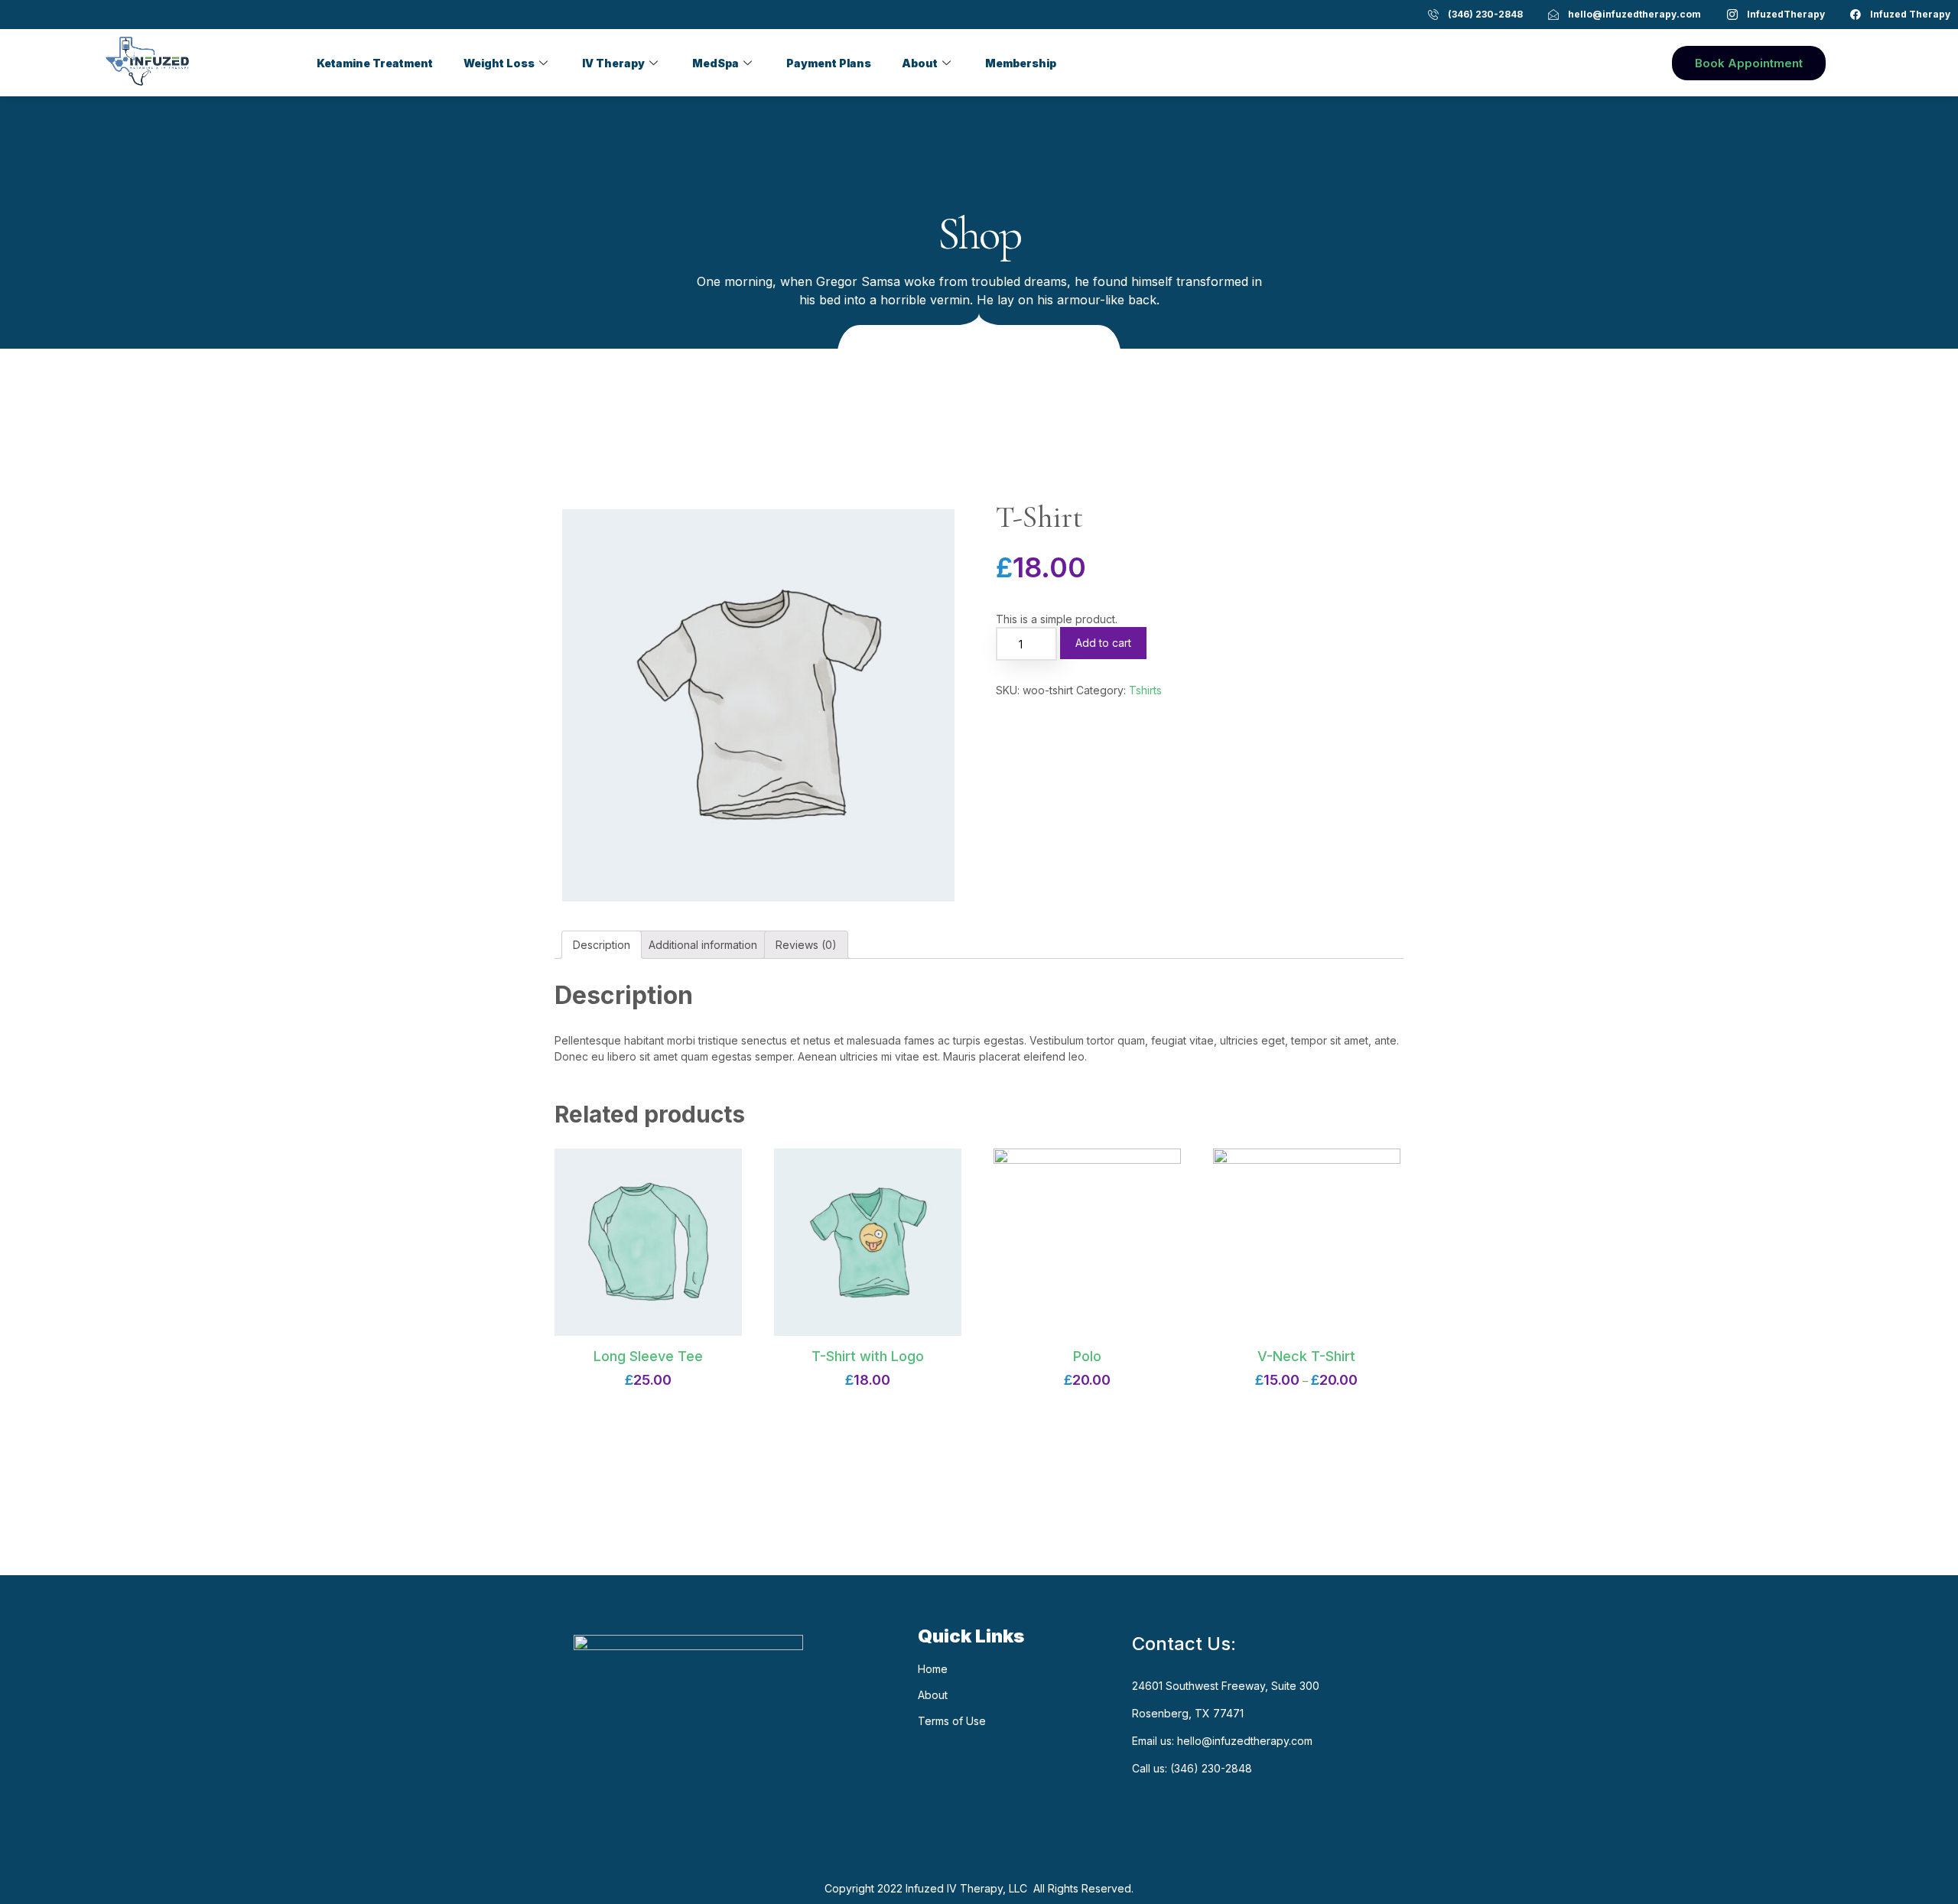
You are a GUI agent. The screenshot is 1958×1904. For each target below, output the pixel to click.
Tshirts (1145, 690)
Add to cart (1103, 643)
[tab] (602, 945)
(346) (1186, 1768)
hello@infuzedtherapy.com (1245, 1741)
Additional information (703, 945)
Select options (1307, 1391)
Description (602, 945)
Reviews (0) (806, 945)
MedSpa (716, 63)
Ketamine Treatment (375, 63)
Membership (1021, 63)
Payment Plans (829, 63)
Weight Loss (499, 63)
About (920, 63)
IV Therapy (613, 63)
